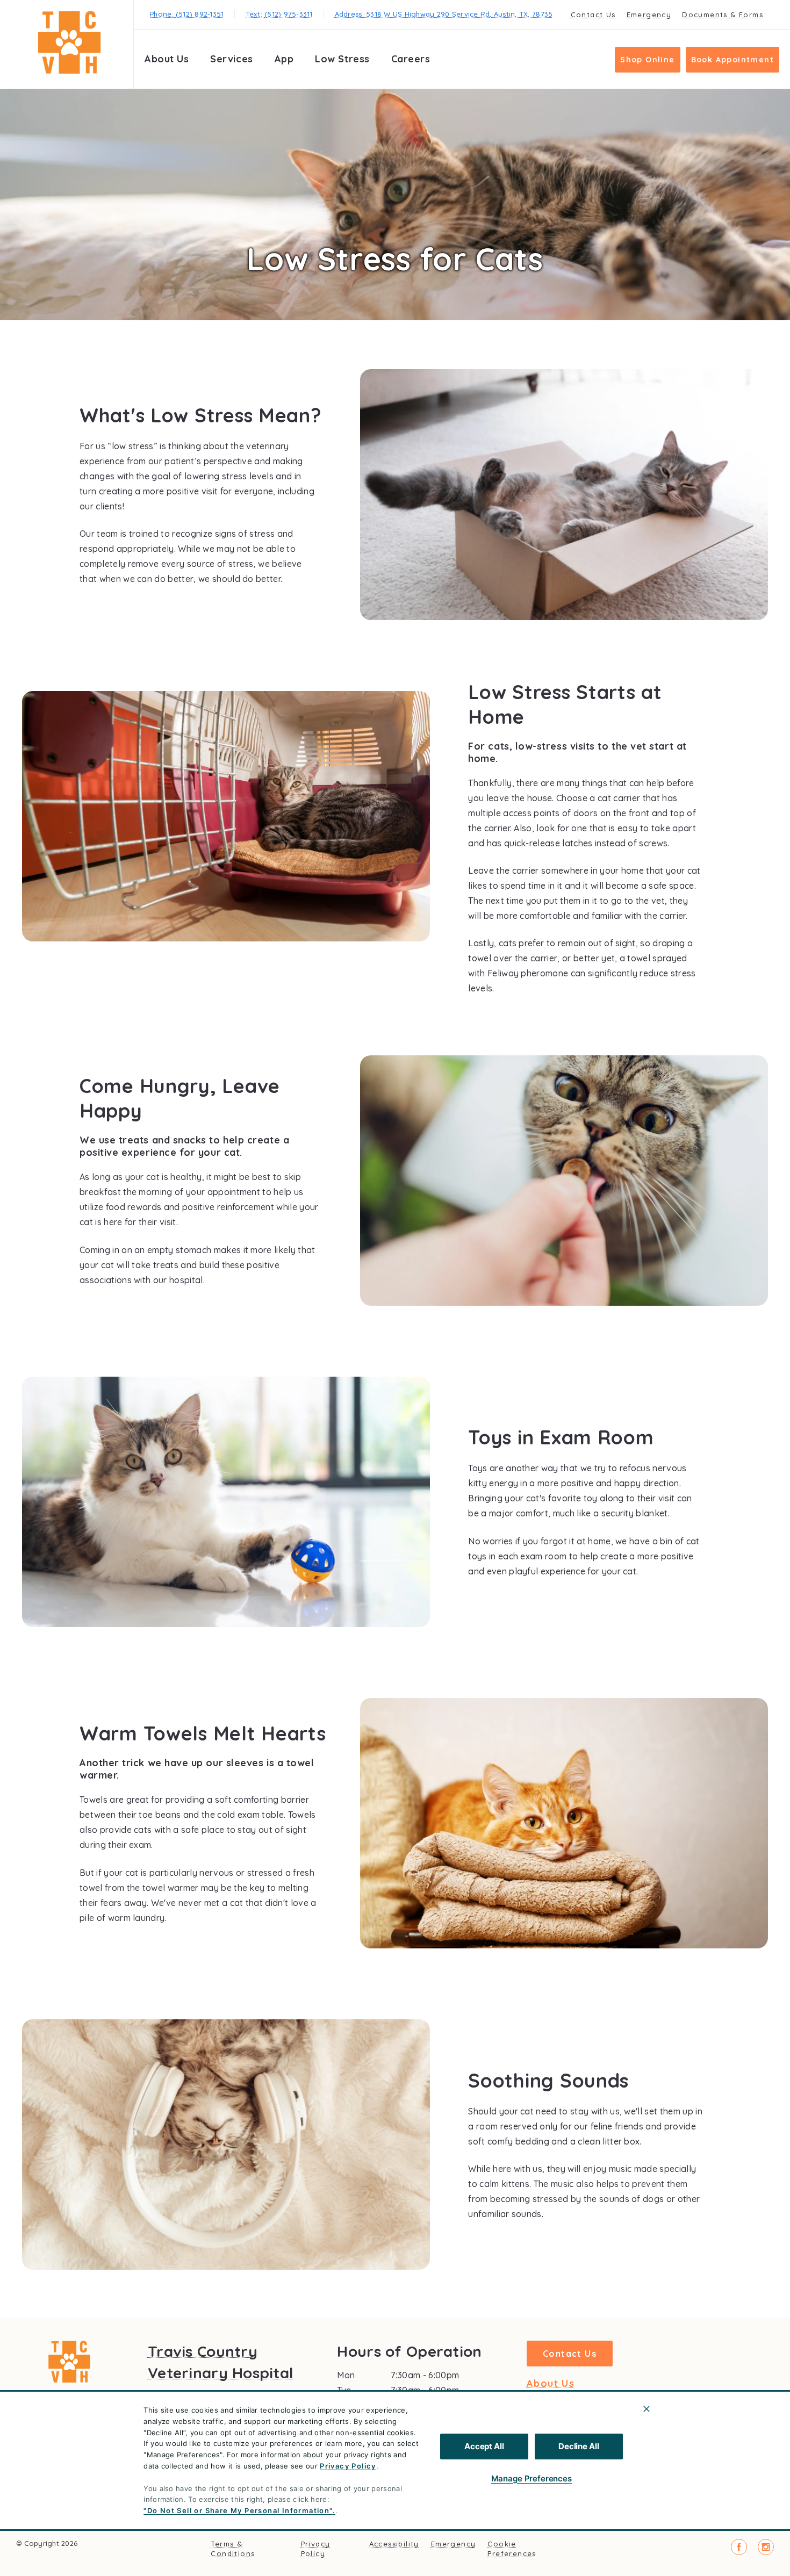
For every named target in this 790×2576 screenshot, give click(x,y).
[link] (69, 42)
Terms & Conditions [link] (233, 2549)
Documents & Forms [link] (723, 15)
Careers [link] (411, 59)
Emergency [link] (649, 15)
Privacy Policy (348, 2466)
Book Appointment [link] (732, 60)
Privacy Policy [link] (316, 2549)
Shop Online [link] (647, 60)
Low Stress (342, 59)
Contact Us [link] (593, 15)
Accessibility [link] (394, 2544)
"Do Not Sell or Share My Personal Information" (238, 2510)
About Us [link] (551, 2384)
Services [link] (231, 59)
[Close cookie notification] (647, 2409)
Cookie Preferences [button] (512, 2549)
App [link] (284, 59)
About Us (167, 59)
